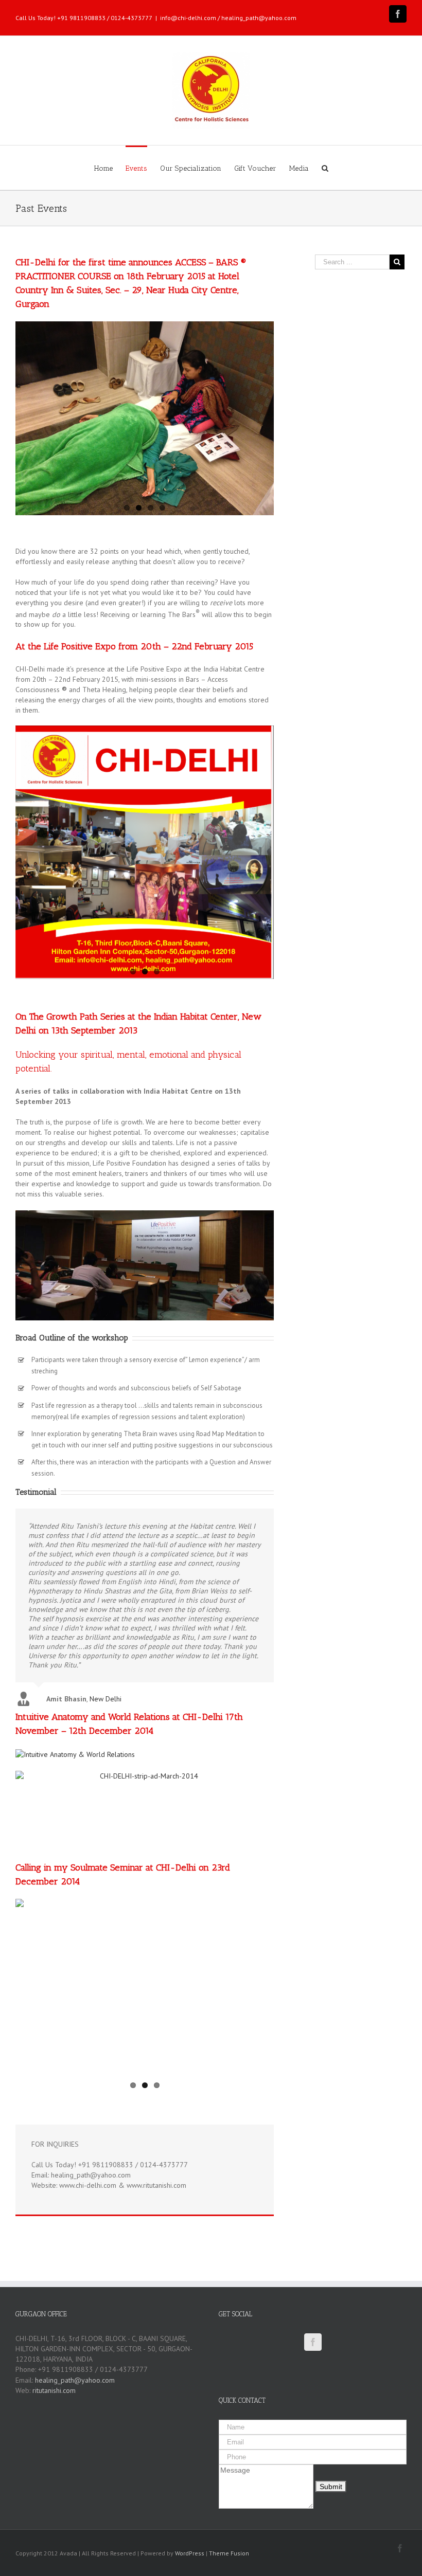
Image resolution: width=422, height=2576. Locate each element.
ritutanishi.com (54, 2390)
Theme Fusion (229, 2553)
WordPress (190, 2553)
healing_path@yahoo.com (75, 2380)
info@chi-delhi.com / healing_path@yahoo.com (228, 18)
